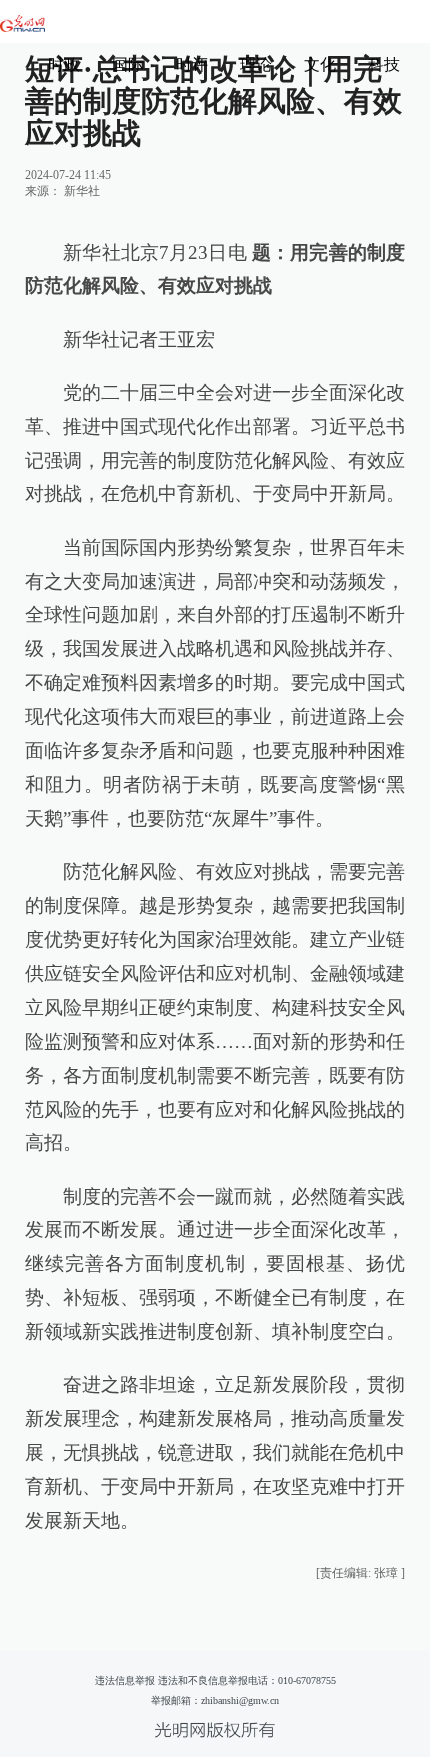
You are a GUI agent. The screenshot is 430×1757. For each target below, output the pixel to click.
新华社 (82, 191)
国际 (128, 64)
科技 (384, 64)
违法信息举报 (125, 1680)
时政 (64, 64)
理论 (256, 64)
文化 (320, 64)
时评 (192, 64)
